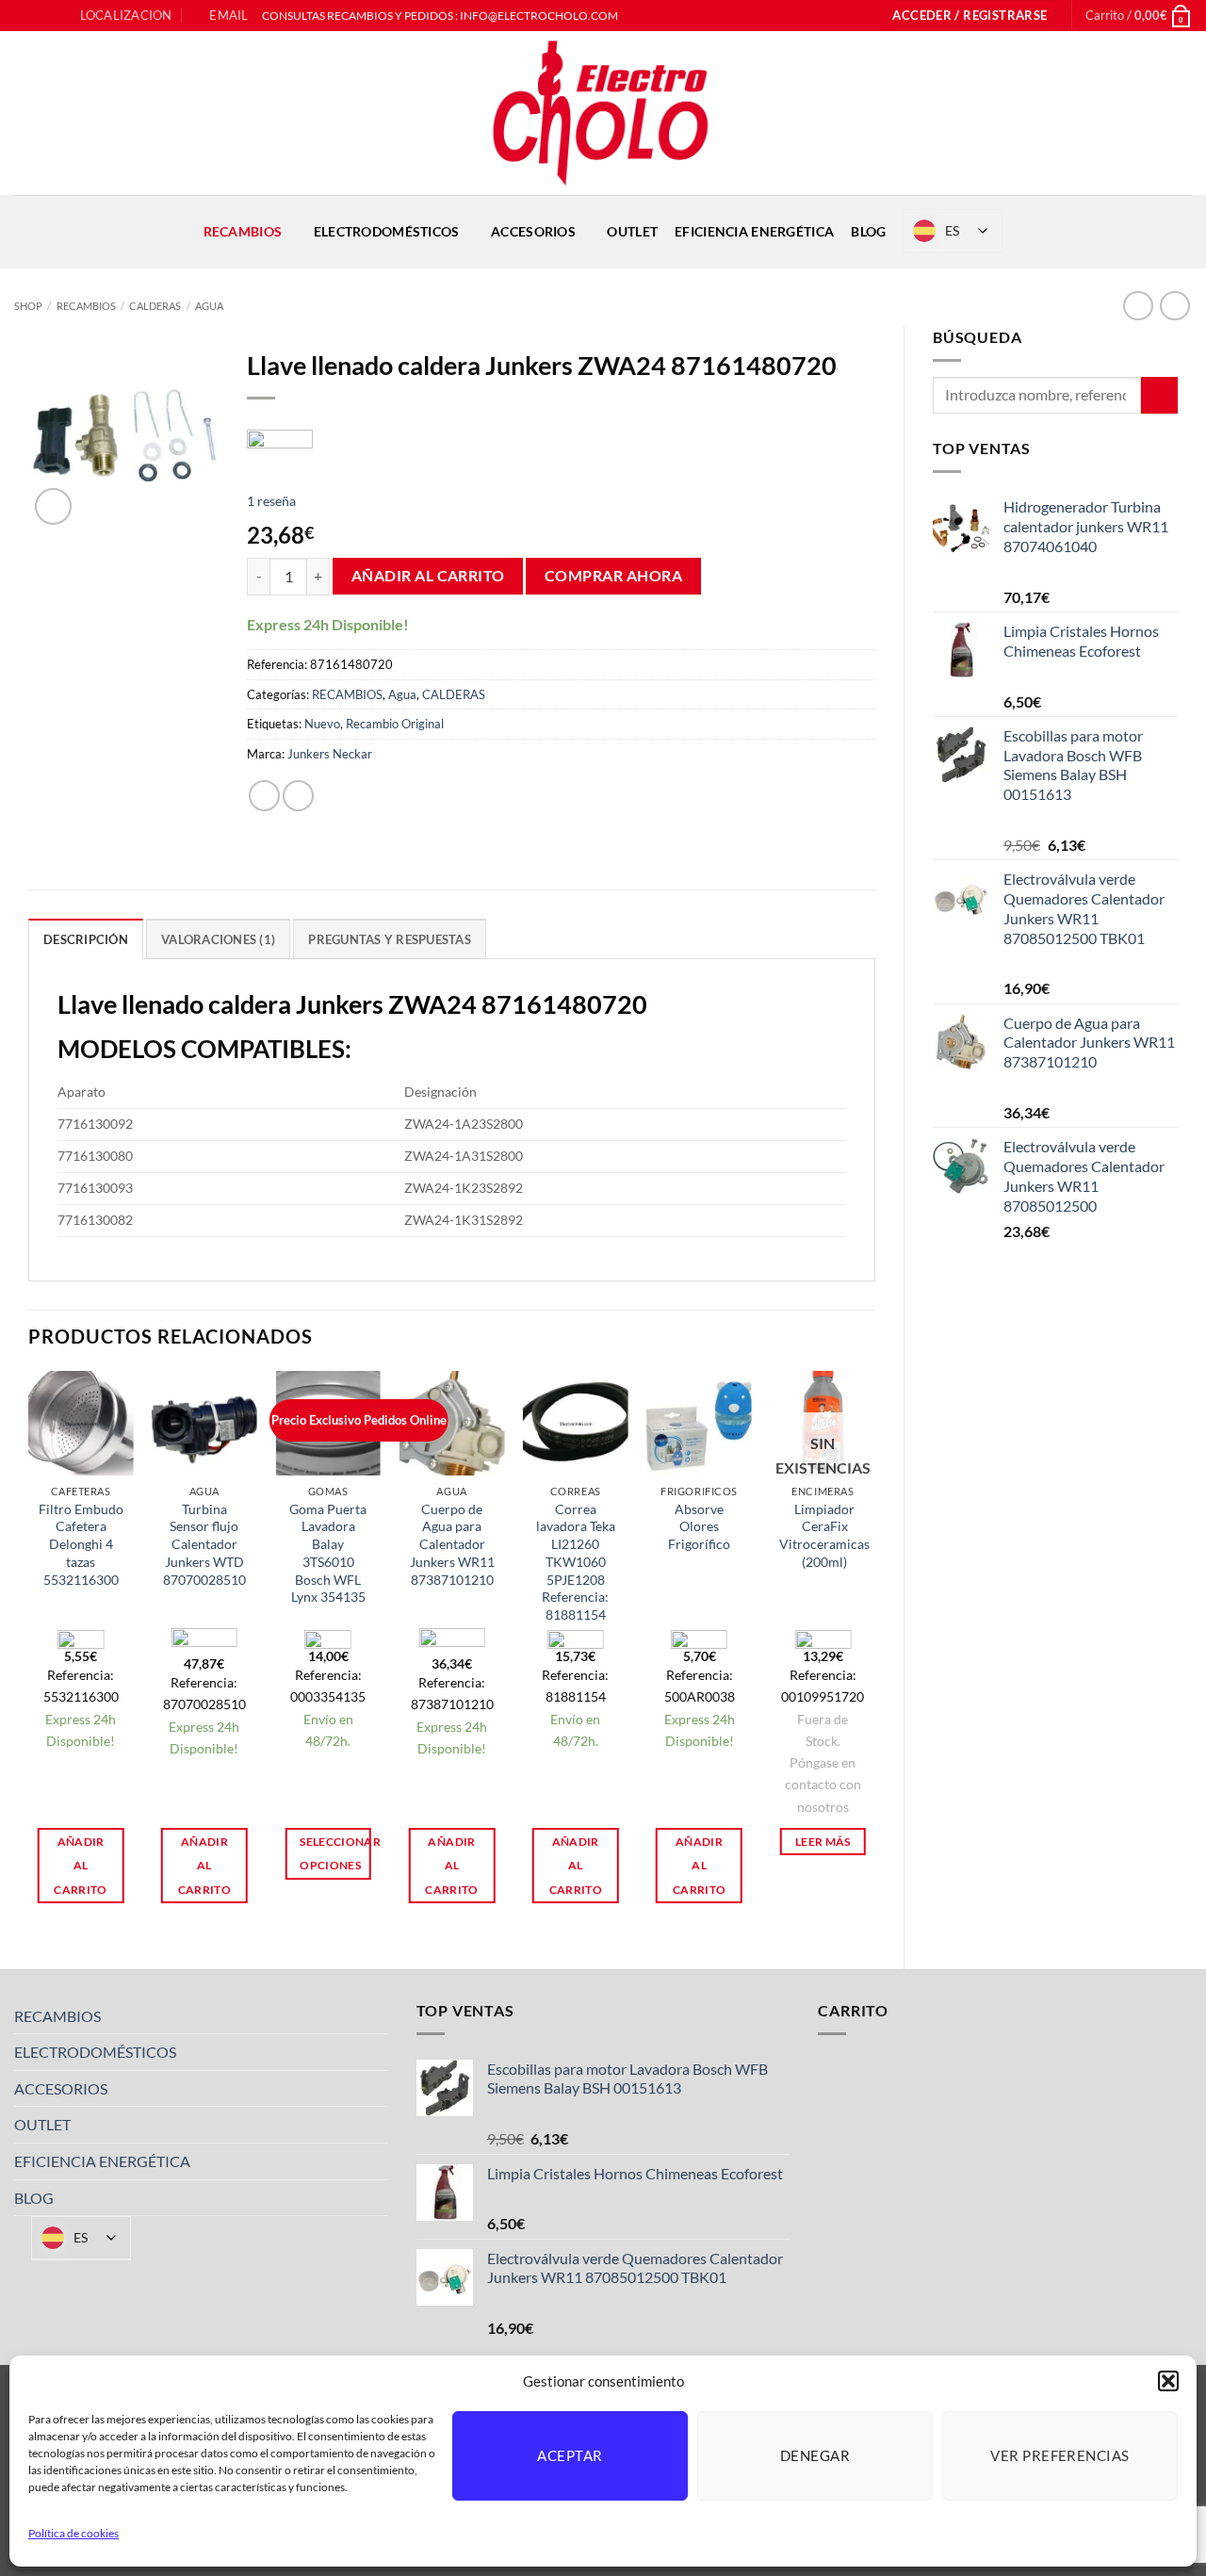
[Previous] (29, 1654)
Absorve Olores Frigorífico (699, 1526)
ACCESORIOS (533, 231)
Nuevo (322, 724)
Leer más (823, 1842)
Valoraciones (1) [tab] (218, 939)
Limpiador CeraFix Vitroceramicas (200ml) (824, 1535)
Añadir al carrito (428, 576)
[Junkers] (280, 444)
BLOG (868, 231)
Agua (209, 306)
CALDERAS (155, 306)
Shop (28, 306)
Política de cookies (73, 2533)
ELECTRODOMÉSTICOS (387, 231)
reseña (271, 501)
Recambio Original (395, 724)
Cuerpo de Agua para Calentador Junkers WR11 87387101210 (452, 1544)
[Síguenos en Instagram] (41, 16)
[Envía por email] (298, 796)
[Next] (874, 1654)
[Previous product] (1174, 306)
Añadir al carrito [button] (80, 1865)
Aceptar (570, 2455)
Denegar (815, 2455)
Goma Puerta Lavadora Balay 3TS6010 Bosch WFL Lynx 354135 (328, 1553)
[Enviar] (1159, 395)
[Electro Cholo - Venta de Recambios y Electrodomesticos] (603, 113)
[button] (1168, 2381)
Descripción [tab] (86, 939)
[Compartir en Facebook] (264, 796)
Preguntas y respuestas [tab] (390, 939)
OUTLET (632, 231)
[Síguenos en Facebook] (24, 16)
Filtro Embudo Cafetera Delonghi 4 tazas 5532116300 (81, 1544)
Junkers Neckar (330, 754)
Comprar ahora (613, 576)
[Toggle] (377, 2015)
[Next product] (1138, 306)
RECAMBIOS (243, 231)
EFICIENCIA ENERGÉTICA (754, 231)
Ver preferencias (1059, 2455)
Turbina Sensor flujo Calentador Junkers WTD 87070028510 (204, 1544)
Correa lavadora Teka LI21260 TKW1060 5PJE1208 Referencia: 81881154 (576, 1562)
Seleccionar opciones (335, 1853)
